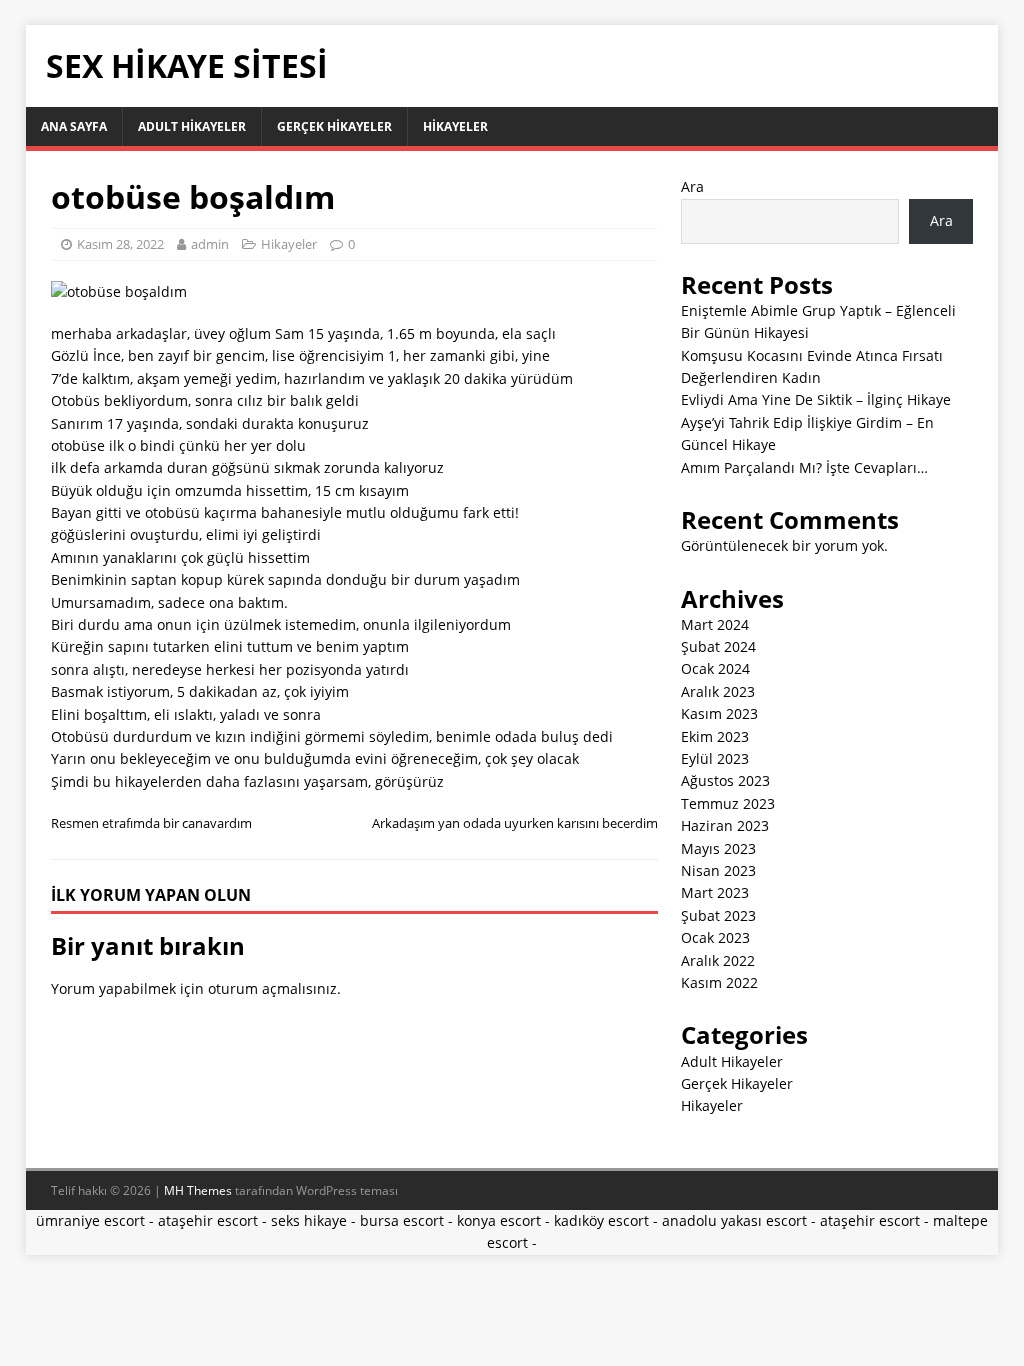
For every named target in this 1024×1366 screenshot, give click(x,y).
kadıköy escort (601, 1220)
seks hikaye (309, 1220)
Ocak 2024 (715, 668)
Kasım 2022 (719, 982)
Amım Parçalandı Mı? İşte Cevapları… (804, 467)
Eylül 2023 (715, 758)
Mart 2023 (715, 892)
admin (210, 244)
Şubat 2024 (718, 646)
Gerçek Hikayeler (334, 126)
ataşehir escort (208, 1220)
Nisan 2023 (718, 870)
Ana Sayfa (74, 126)
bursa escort (402, 1220)
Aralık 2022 (718, 960)
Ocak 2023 (715, 937)
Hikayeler (455, 126)
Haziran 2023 (725, 825)
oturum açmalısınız (272, 988)
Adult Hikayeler (192, 126)
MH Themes (198, 1190)
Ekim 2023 (715, 736)
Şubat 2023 (718, 915)
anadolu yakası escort (734, 1220)
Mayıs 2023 (718, 848)
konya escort (499, 1220)
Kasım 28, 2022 (120, 244)
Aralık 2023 (718, 691)
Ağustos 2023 (725, 780)
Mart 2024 (715, 624)
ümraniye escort (90, 1220)
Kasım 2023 (719, 713)
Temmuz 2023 (728, 803)
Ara (692, 186)
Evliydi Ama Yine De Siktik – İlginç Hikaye (816, 399)
